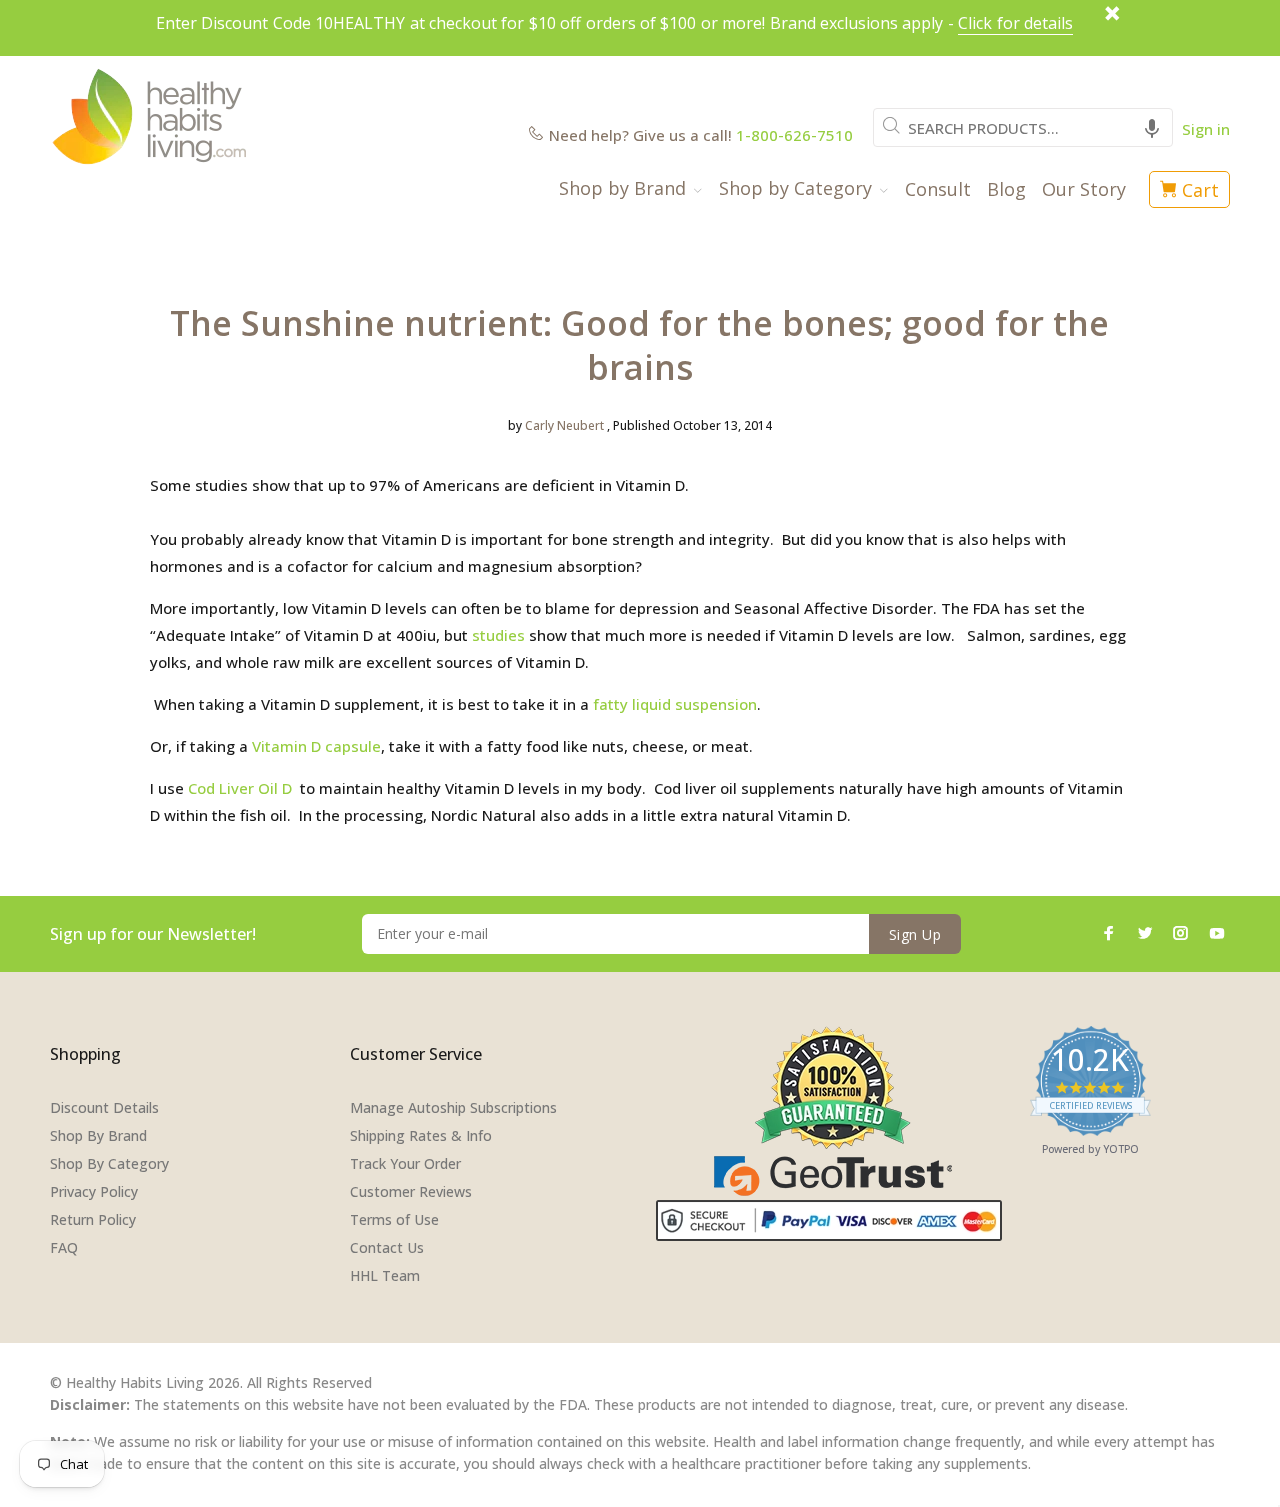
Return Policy (93, 1219)
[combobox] (1023, 127)
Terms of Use (394, 1219)
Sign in (1206, 129)
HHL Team (385, 1275)
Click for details (1015, 23)
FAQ (64, 1247)
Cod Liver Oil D (242, 788)
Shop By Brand (98, 1135)
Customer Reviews (411, 1191)
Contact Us (387, 1247)
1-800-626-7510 (794, 135)
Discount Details (104, 1107)
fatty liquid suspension (673, 704)
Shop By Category (109, 1163)
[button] (1152, 127)
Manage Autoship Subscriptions (453, 1107)
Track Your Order (405, 1163)
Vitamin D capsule (316, 746)
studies (498, 635)
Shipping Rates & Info (421, 1135)
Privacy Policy (94, 1191)
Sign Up (915, 934)
